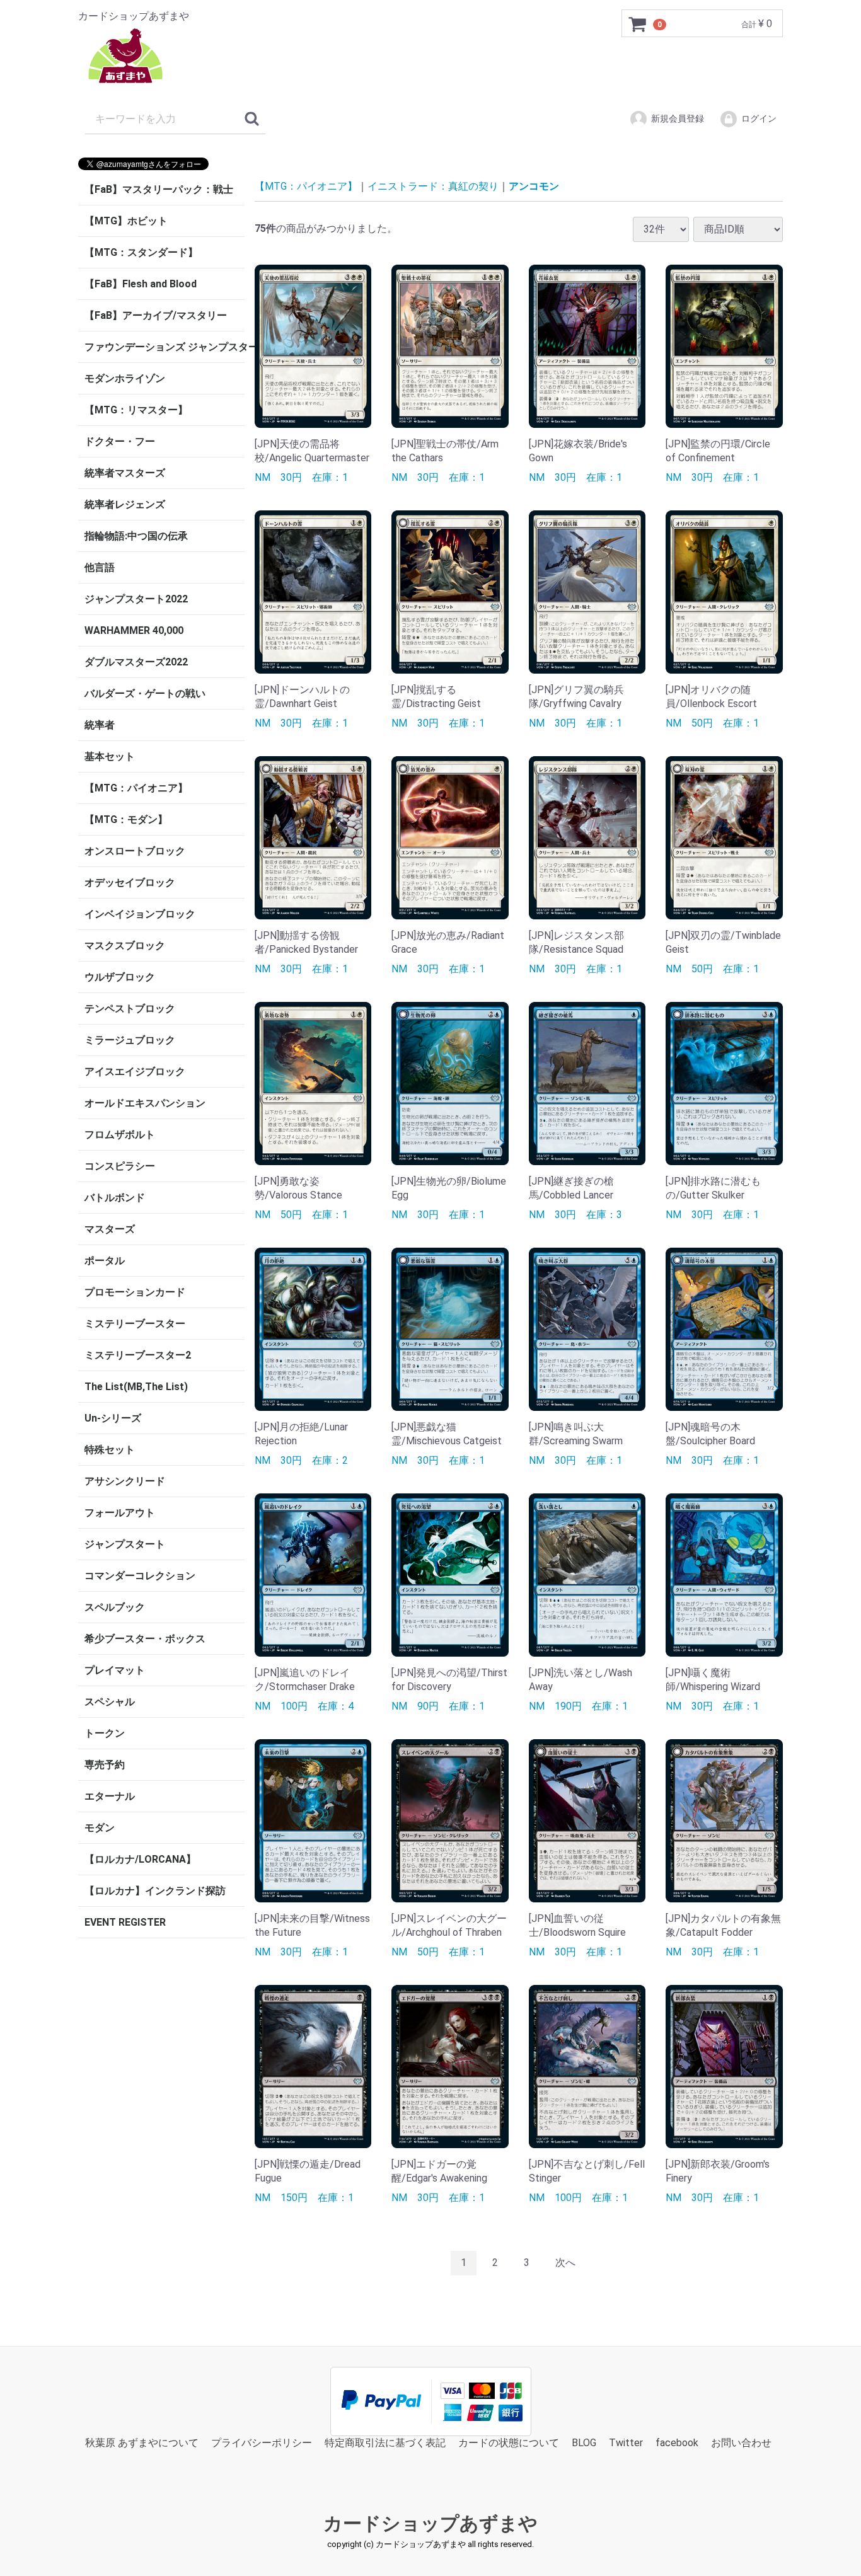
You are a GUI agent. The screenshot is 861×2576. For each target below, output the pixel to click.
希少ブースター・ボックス (145, 1639)
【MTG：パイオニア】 (136, 788)
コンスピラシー (120, 1166)
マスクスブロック (125, 946)
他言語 (100, 567)
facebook (677, 2442)
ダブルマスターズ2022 (136, 662)
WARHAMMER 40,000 (134, 630)
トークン (105, 1733)
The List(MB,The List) (136, 1387)
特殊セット (110, 1450)
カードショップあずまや (430, 2523)
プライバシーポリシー (262, 2442)
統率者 (100, 725)
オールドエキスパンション (145, 1103)
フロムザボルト (120, 1135)
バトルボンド (115, 1198)
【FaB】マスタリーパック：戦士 (159, 189)
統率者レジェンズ (125, 504)
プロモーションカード (135, 1292)
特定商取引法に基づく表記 (385, 2442)
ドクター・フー (120, 441)
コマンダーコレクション (140, 1576)
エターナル (110, 1796)
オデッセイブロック (130, 883)
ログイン (759, 118)
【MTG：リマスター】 (136, 410)
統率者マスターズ (125, 473)
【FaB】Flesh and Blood (141, 284)
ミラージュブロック (130, 1040)
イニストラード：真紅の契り (433, 186)
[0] (638, 24)
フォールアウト (120, 1513)
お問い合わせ (741, 2442)
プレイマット (115, 1670)
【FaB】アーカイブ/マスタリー (156, 315)
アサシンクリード (125, 1481)
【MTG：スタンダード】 (141, 252)
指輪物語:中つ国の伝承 (136, 536)
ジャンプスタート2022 (136, 599)
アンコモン (534, 186)
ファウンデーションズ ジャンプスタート (165, 347)
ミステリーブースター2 (138, 1355)
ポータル (105, 1261)
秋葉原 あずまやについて (142, 2442)
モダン (100, 1828)
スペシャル (110, 1702)
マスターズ (110, 1229)
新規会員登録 (678, 118)
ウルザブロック (120, 977)
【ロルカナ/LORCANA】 (140, 1859)
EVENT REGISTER (125, 1922)
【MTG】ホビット (126, 221)
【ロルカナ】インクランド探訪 (155, 1891)
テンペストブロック (130, 1009)
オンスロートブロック (135, 851)
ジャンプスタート (125, 1544)
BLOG (584, 2442)
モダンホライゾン (125, 378)
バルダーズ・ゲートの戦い (145, 693)
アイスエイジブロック (135, 1072)
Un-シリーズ (113, 1418)
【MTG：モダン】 (126, 819)
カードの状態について (509, 2442)
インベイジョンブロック (140, 914)
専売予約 (105, 1765)
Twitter (626, 2442)
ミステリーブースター (135, 1324)
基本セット (110, 756)
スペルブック (115, 1607)
